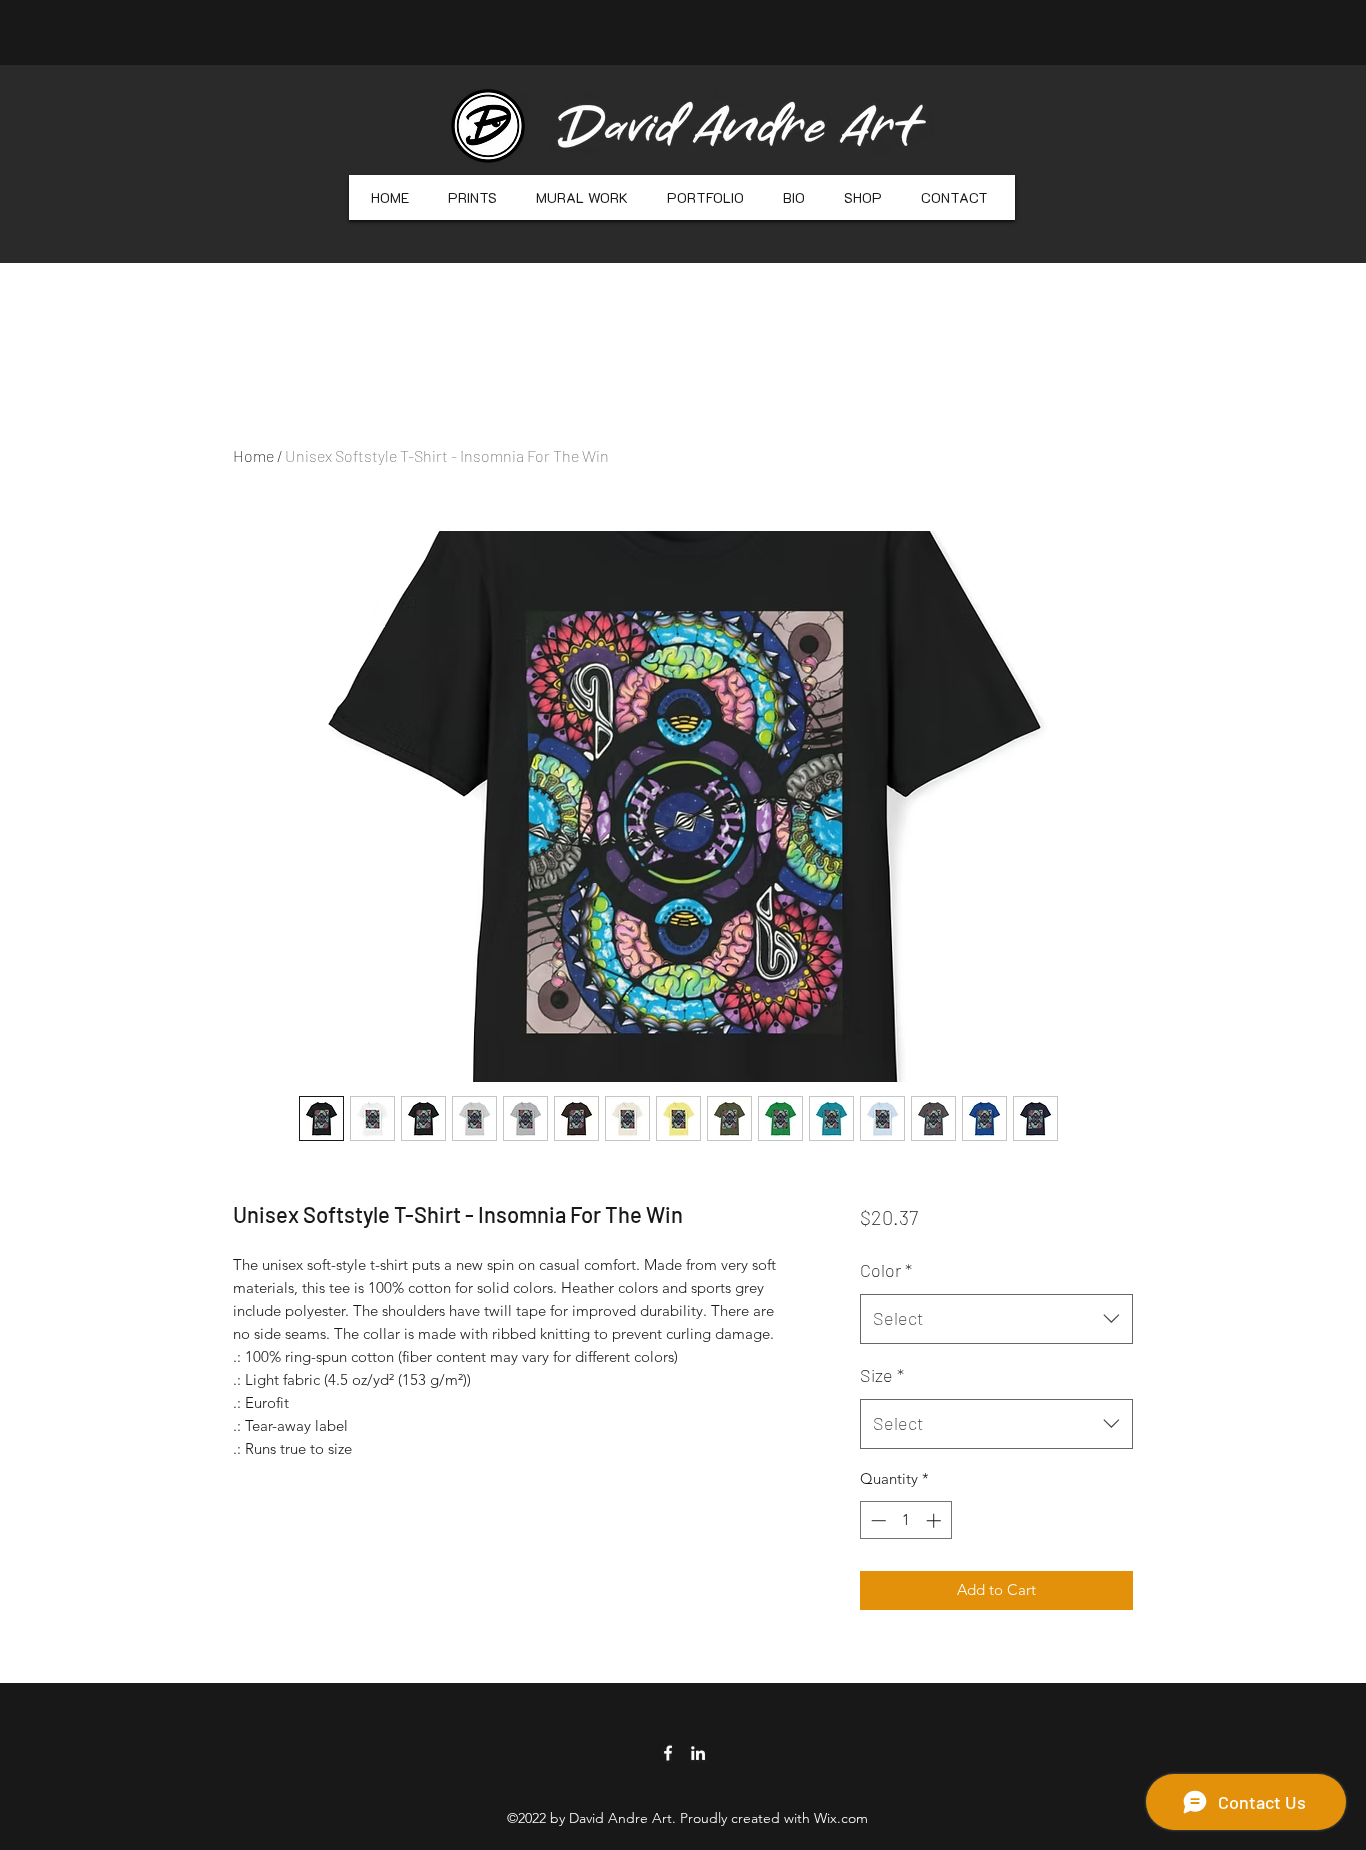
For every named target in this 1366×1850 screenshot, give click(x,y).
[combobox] (996, 1319)
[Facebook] (668, 1753)
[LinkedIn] (698, 1753)
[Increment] (935, 1520)
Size (882, 1375)
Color (886, 1270)
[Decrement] (876, 1520)
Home (253, 455)
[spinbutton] (905, 1520)
